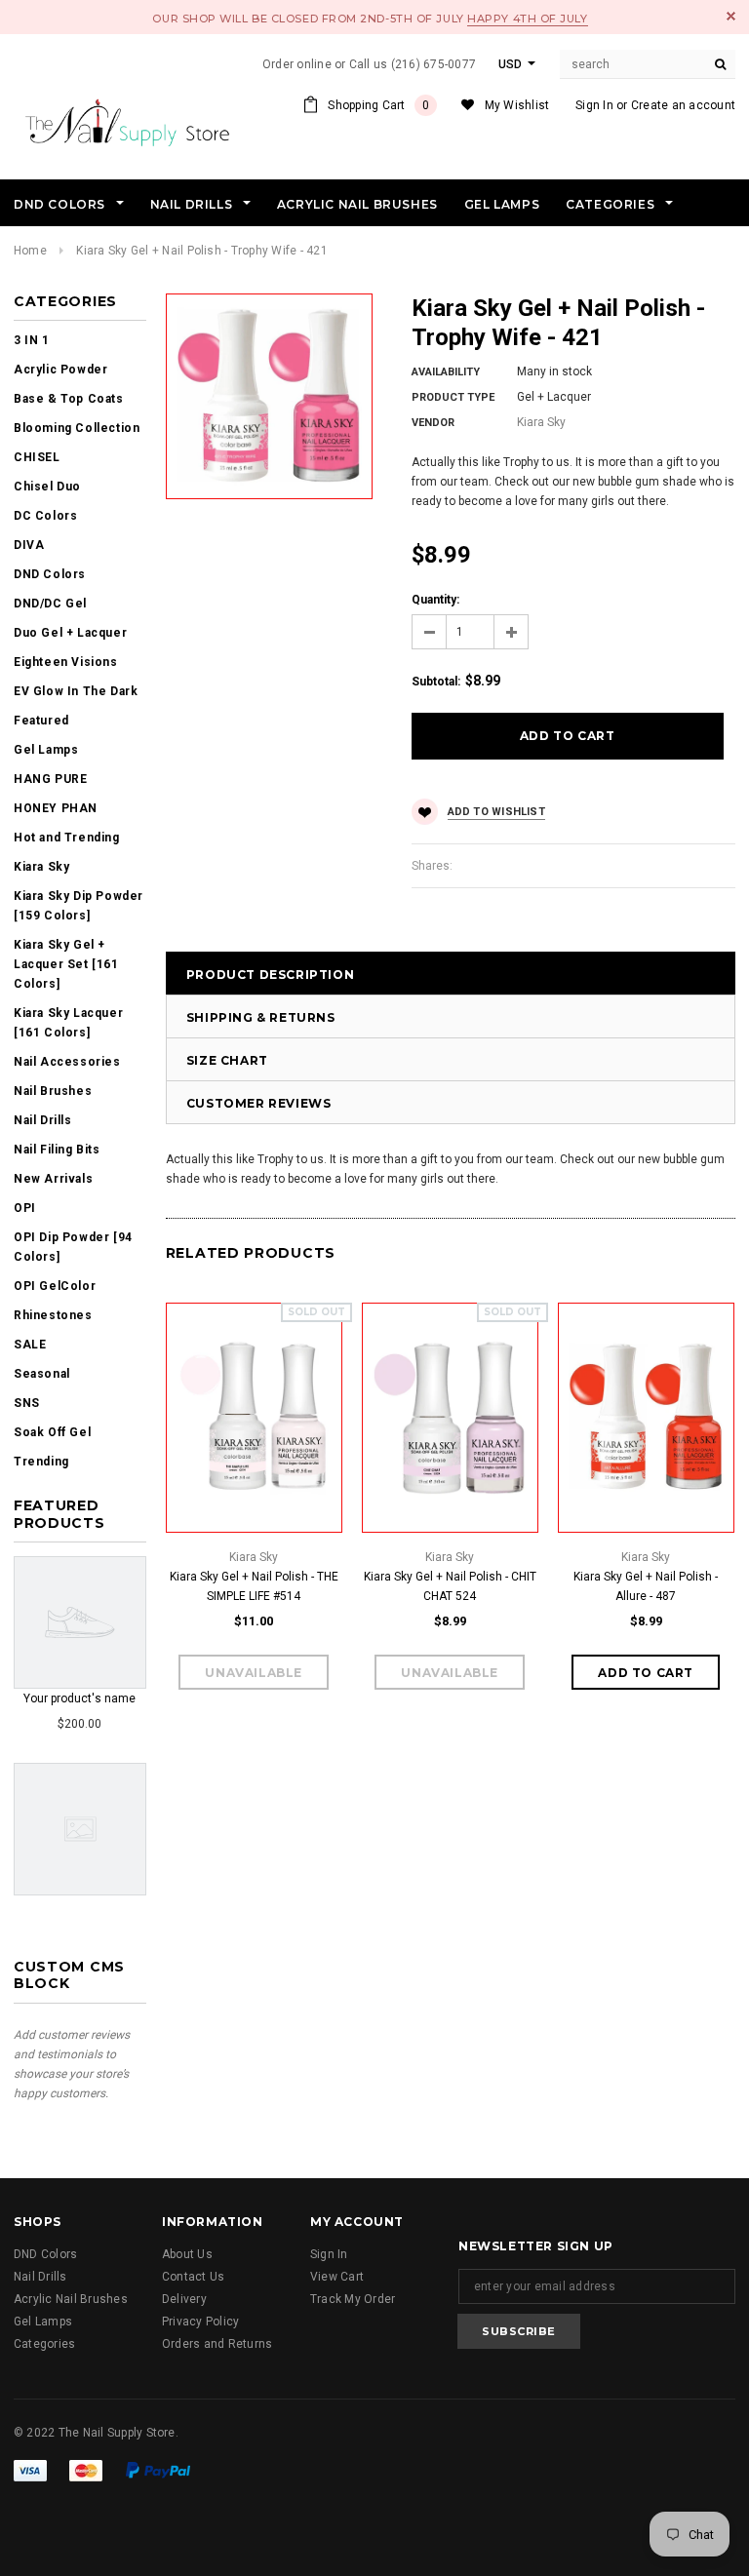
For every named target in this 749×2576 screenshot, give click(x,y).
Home (30, 251)
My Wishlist (517, 105)
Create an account (683, 105)
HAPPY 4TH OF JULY (527, 19)
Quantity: (435, 600)
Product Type (453, 397)
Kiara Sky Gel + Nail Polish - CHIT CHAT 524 (450, 1586)
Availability (446, 372)
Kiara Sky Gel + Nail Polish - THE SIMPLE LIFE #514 (254, 1586)
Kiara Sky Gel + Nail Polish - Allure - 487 (646, 1586)
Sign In (594, 105)
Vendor (433, 423)
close (731, 16)
